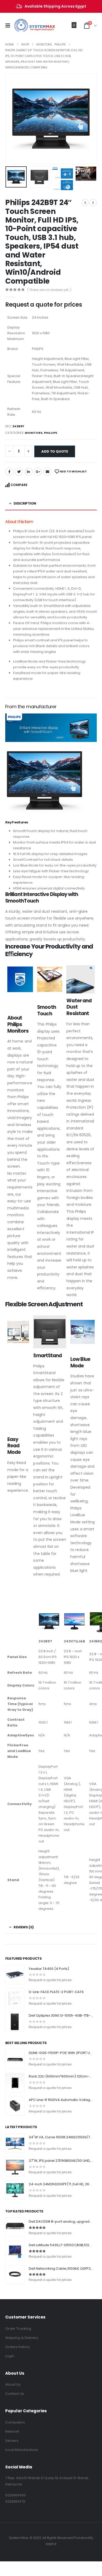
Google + (38, 472)
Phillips (51, 433)
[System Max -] (26, 26)
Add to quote (55, 451)
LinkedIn (29, 472)
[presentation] (12, 119)
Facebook (9, 472)
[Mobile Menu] (9, 26)
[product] (15, 1975)
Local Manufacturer (22, 2450)
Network (12, 2431)
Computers (15, 2422)
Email (47, 472)
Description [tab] (25, 503)
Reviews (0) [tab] (24, 1927)
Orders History (18, 2347)
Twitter (19, 472)
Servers (12, 2441)
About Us (13, 2384)
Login (10, 2356)
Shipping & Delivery (22, 2338)
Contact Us (15, 2394)
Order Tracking (18, 2329)
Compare (19, 485)
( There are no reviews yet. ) (49, 290)
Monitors (34, 433)
